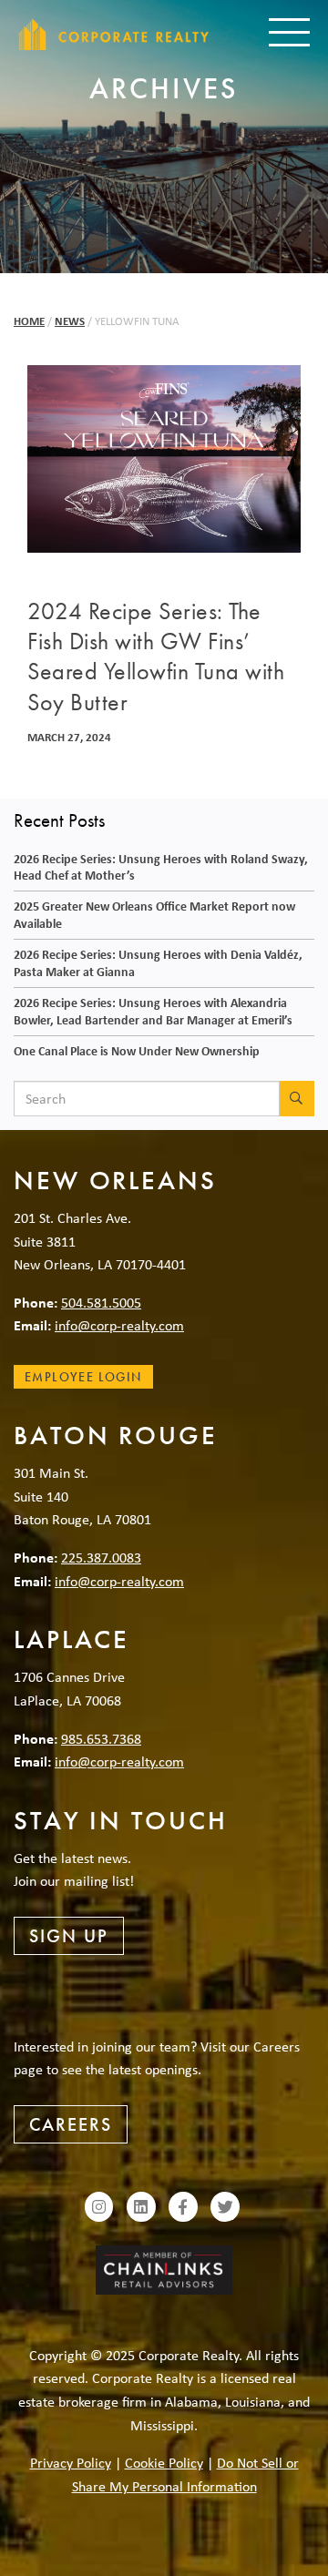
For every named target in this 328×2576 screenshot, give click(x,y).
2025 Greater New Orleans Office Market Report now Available (154, 914)
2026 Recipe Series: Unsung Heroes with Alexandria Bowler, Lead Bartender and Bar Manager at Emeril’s (153, 1011)
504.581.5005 (101, 1302)
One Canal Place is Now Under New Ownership (137, 1050)
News (70, 321)
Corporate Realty (114, 34)
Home (29, 321)
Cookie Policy (164, 2462)
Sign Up (69, 1936)
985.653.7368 (101, 1738)
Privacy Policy (71, 2462)
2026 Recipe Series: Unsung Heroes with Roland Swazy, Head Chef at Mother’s (161, 867)
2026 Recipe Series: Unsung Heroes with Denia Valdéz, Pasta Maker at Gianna (158, 962)
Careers (71, 2124)
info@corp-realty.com (119, 1325)
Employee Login (83, 1377)
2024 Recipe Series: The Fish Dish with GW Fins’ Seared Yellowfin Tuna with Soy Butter (156, 657)
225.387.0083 (101, 1557)
